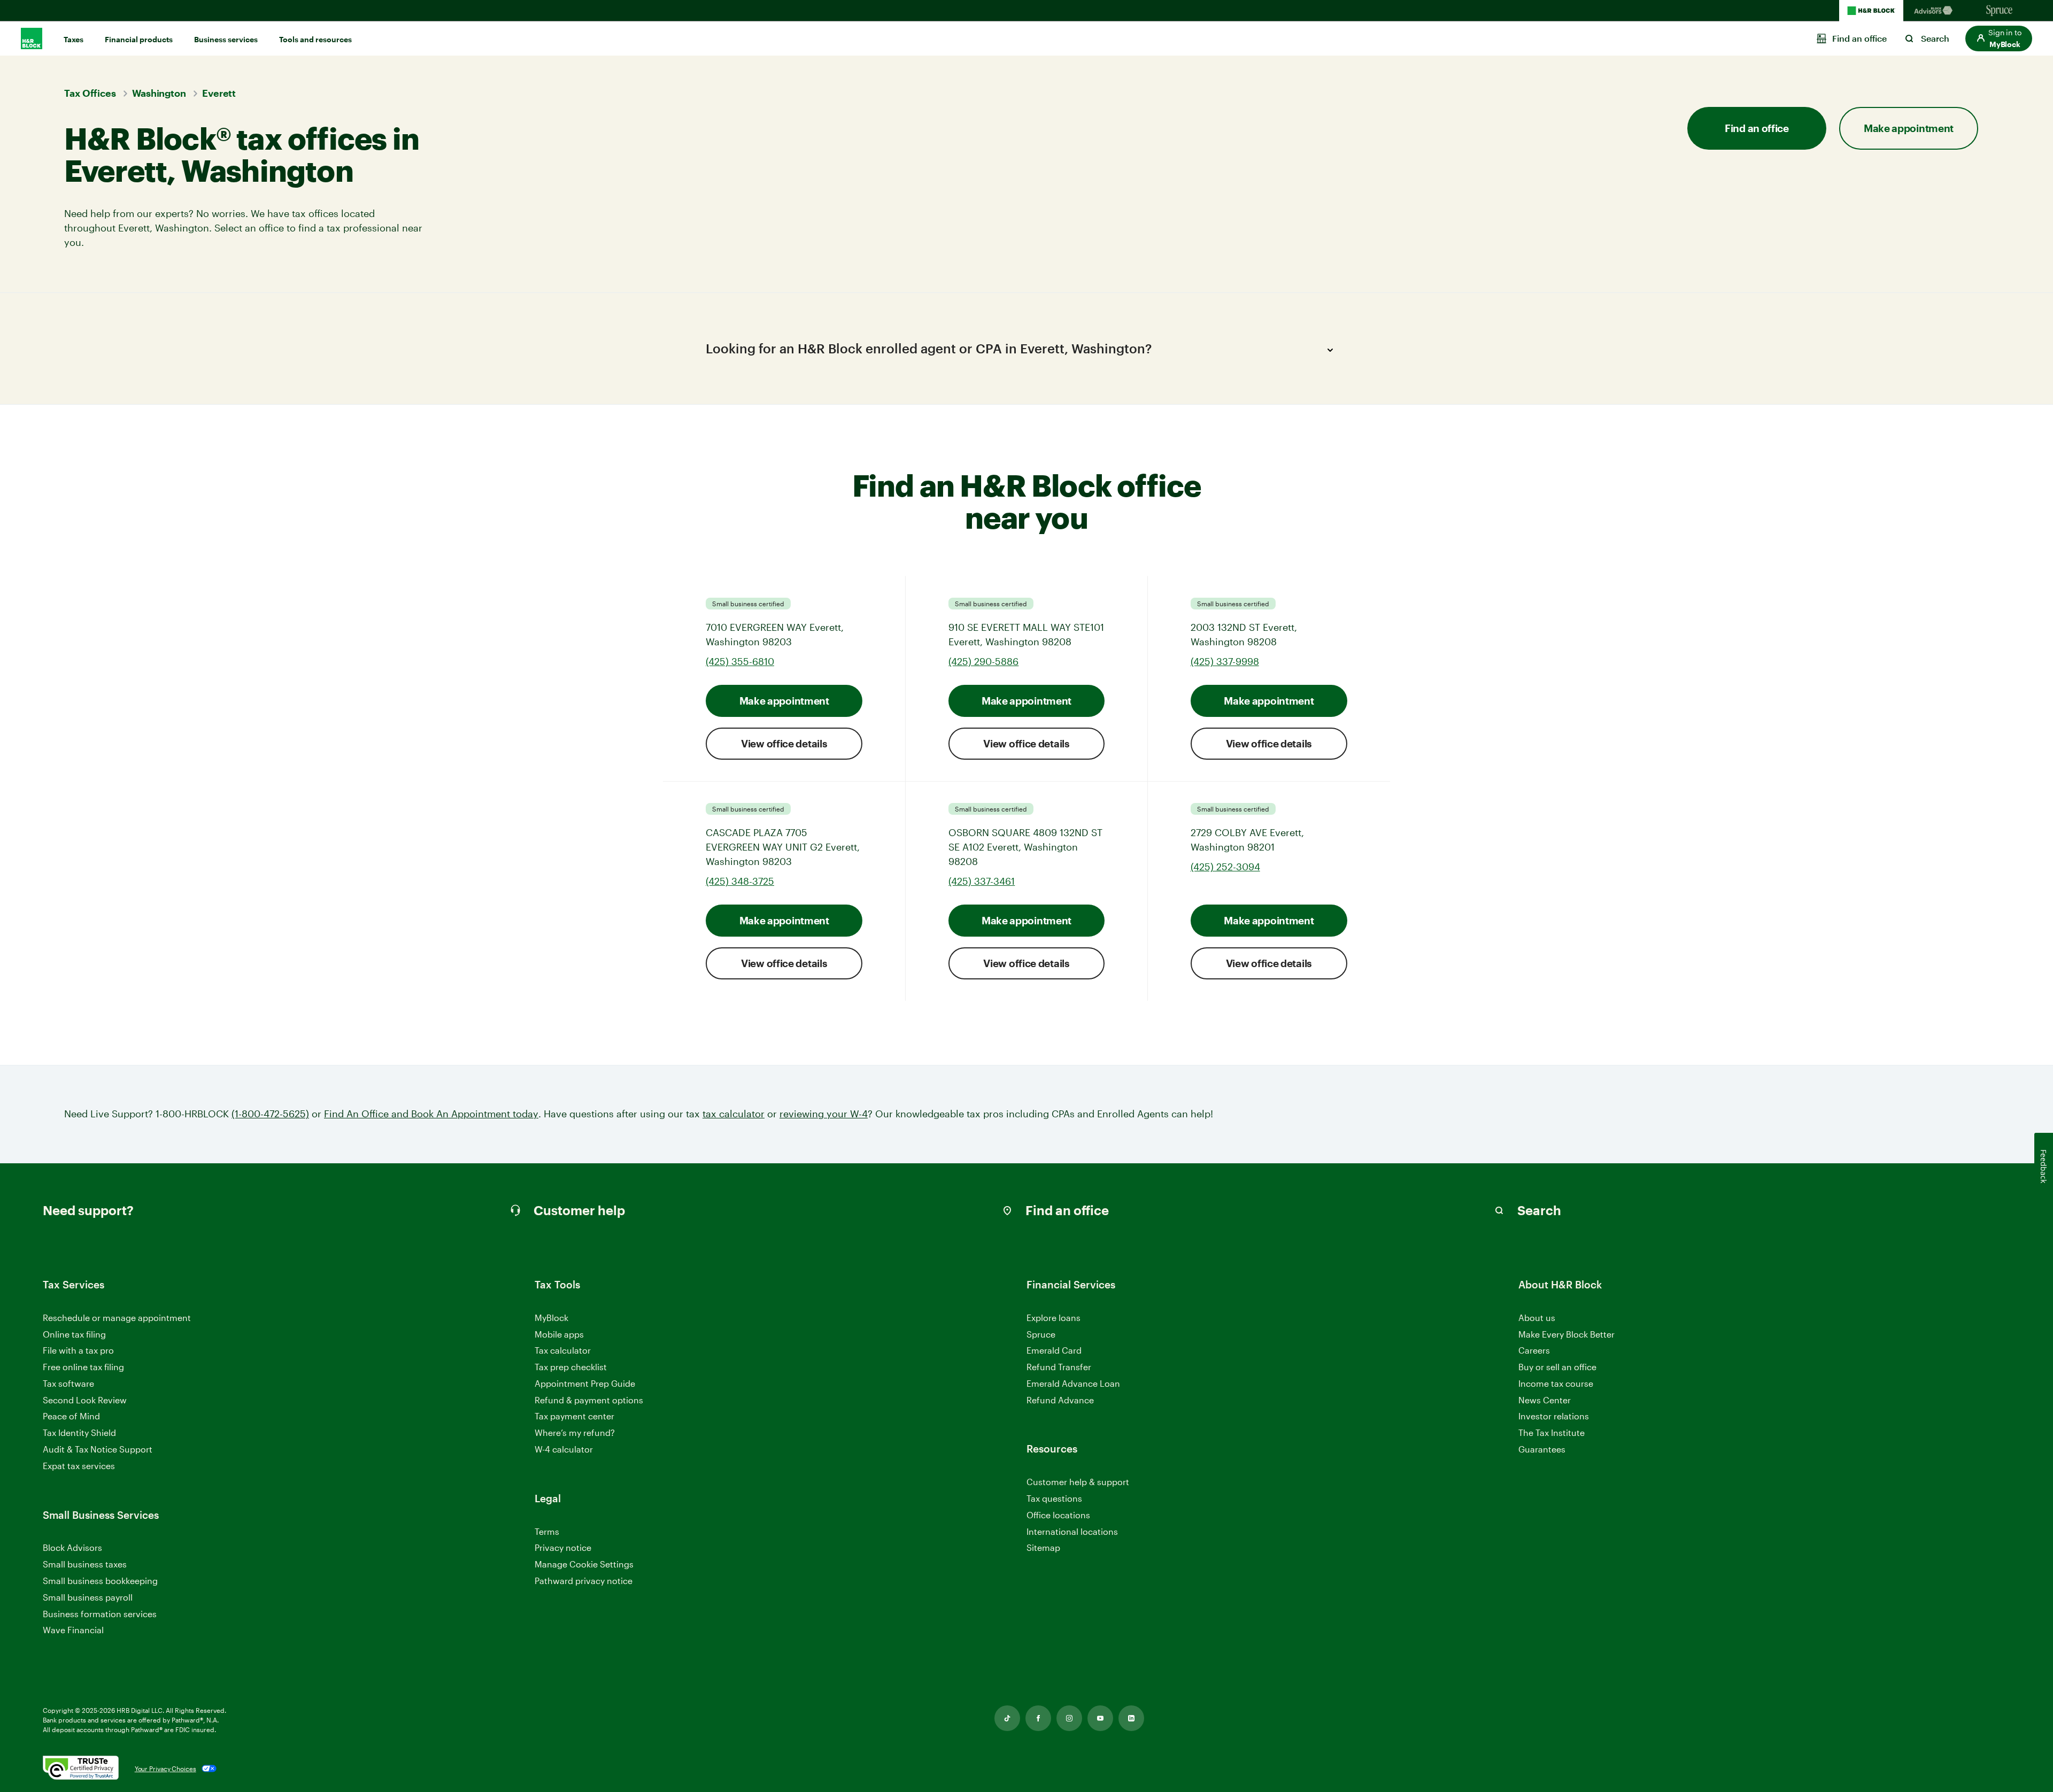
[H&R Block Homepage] (1871, 11)
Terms (547, 1531)
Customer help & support (1078, 1482)
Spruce (1041, 1334)
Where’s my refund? (575, 1432)
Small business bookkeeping (100, 1581)
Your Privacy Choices (165, 1768)
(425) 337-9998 (1225, 661)
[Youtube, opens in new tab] (1100, 1718)
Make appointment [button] (1909, 128)
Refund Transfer (1059, 1367)
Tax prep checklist (571, 1367)
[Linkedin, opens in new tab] (1131, 1718)
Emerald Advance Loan (1073, 1383)
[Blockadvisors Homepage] (1935, 11)
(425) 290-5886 (983, 661)
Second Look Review (85, 1400)
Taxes (74, 39)
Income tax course (1556, 1383)
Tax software (68, 1383)
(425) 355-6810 (740, 661)
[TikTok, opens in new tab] (1007, 1718)
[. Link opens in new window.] (81, 1768)
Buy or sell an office (1557, 1367)
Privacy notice (563, 1547)
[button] (1999, 38)
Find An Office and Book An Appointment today (431, 1114)
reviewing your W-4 (824, 1114)
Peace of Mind (71, 1416)
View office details (784, 743)
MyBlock (551, 1318)
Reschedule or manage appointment (117, 1318)
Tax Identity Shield (79, 1432)
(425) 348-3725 (740, 881)
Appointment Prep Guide (585, 1383)
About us (1537, 1318)
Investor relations (1554, 1416)
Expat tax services (79, 1466)
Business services (226, 39)
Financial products (139, 39)
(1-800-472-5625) (270, 1114)
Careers (1534, 1351)
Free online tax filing (83, 1367)
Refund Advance (1060, 1400)
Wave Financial (73, 1630)
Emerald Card (1054, 1350)
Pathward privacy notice (584, 1581)
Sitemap (1043, 1548)
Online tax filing (74, 1334)
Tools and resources (315, 39)
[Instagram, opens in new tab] (1069, 1718)
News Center (1545, 1400)
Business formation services (100, 1614)
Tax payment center (574, 1416)
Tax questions (1054, 1498)
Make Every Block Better (1566, 1334)
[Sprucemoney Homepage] (2000, 11)
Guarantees (1542, 1449)
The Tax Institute (1552, 1433)
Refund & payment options (589, 1400)
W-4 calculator (564, 1449)
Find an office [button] (1757, 128)
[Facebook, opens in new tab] (1038, 1718)
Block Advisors (72, 1548)
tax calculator (734, 1114)
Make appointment (784, 701)
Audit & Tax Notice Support (98, 1449)
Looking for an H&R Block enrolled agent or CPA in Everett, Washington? (929, 348)
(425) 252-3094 (1225, 867)
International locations (1072, 1532)
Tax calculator (563, 1350)
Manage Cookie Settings (584, 1564)
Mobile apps (559, 1334)
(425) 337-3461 (982, 881)
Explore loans (1053, 1318)
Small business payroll (88, 1597)
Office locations (1058, 1515)
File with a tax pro (78, 1350)
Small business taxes (85, 1564)
